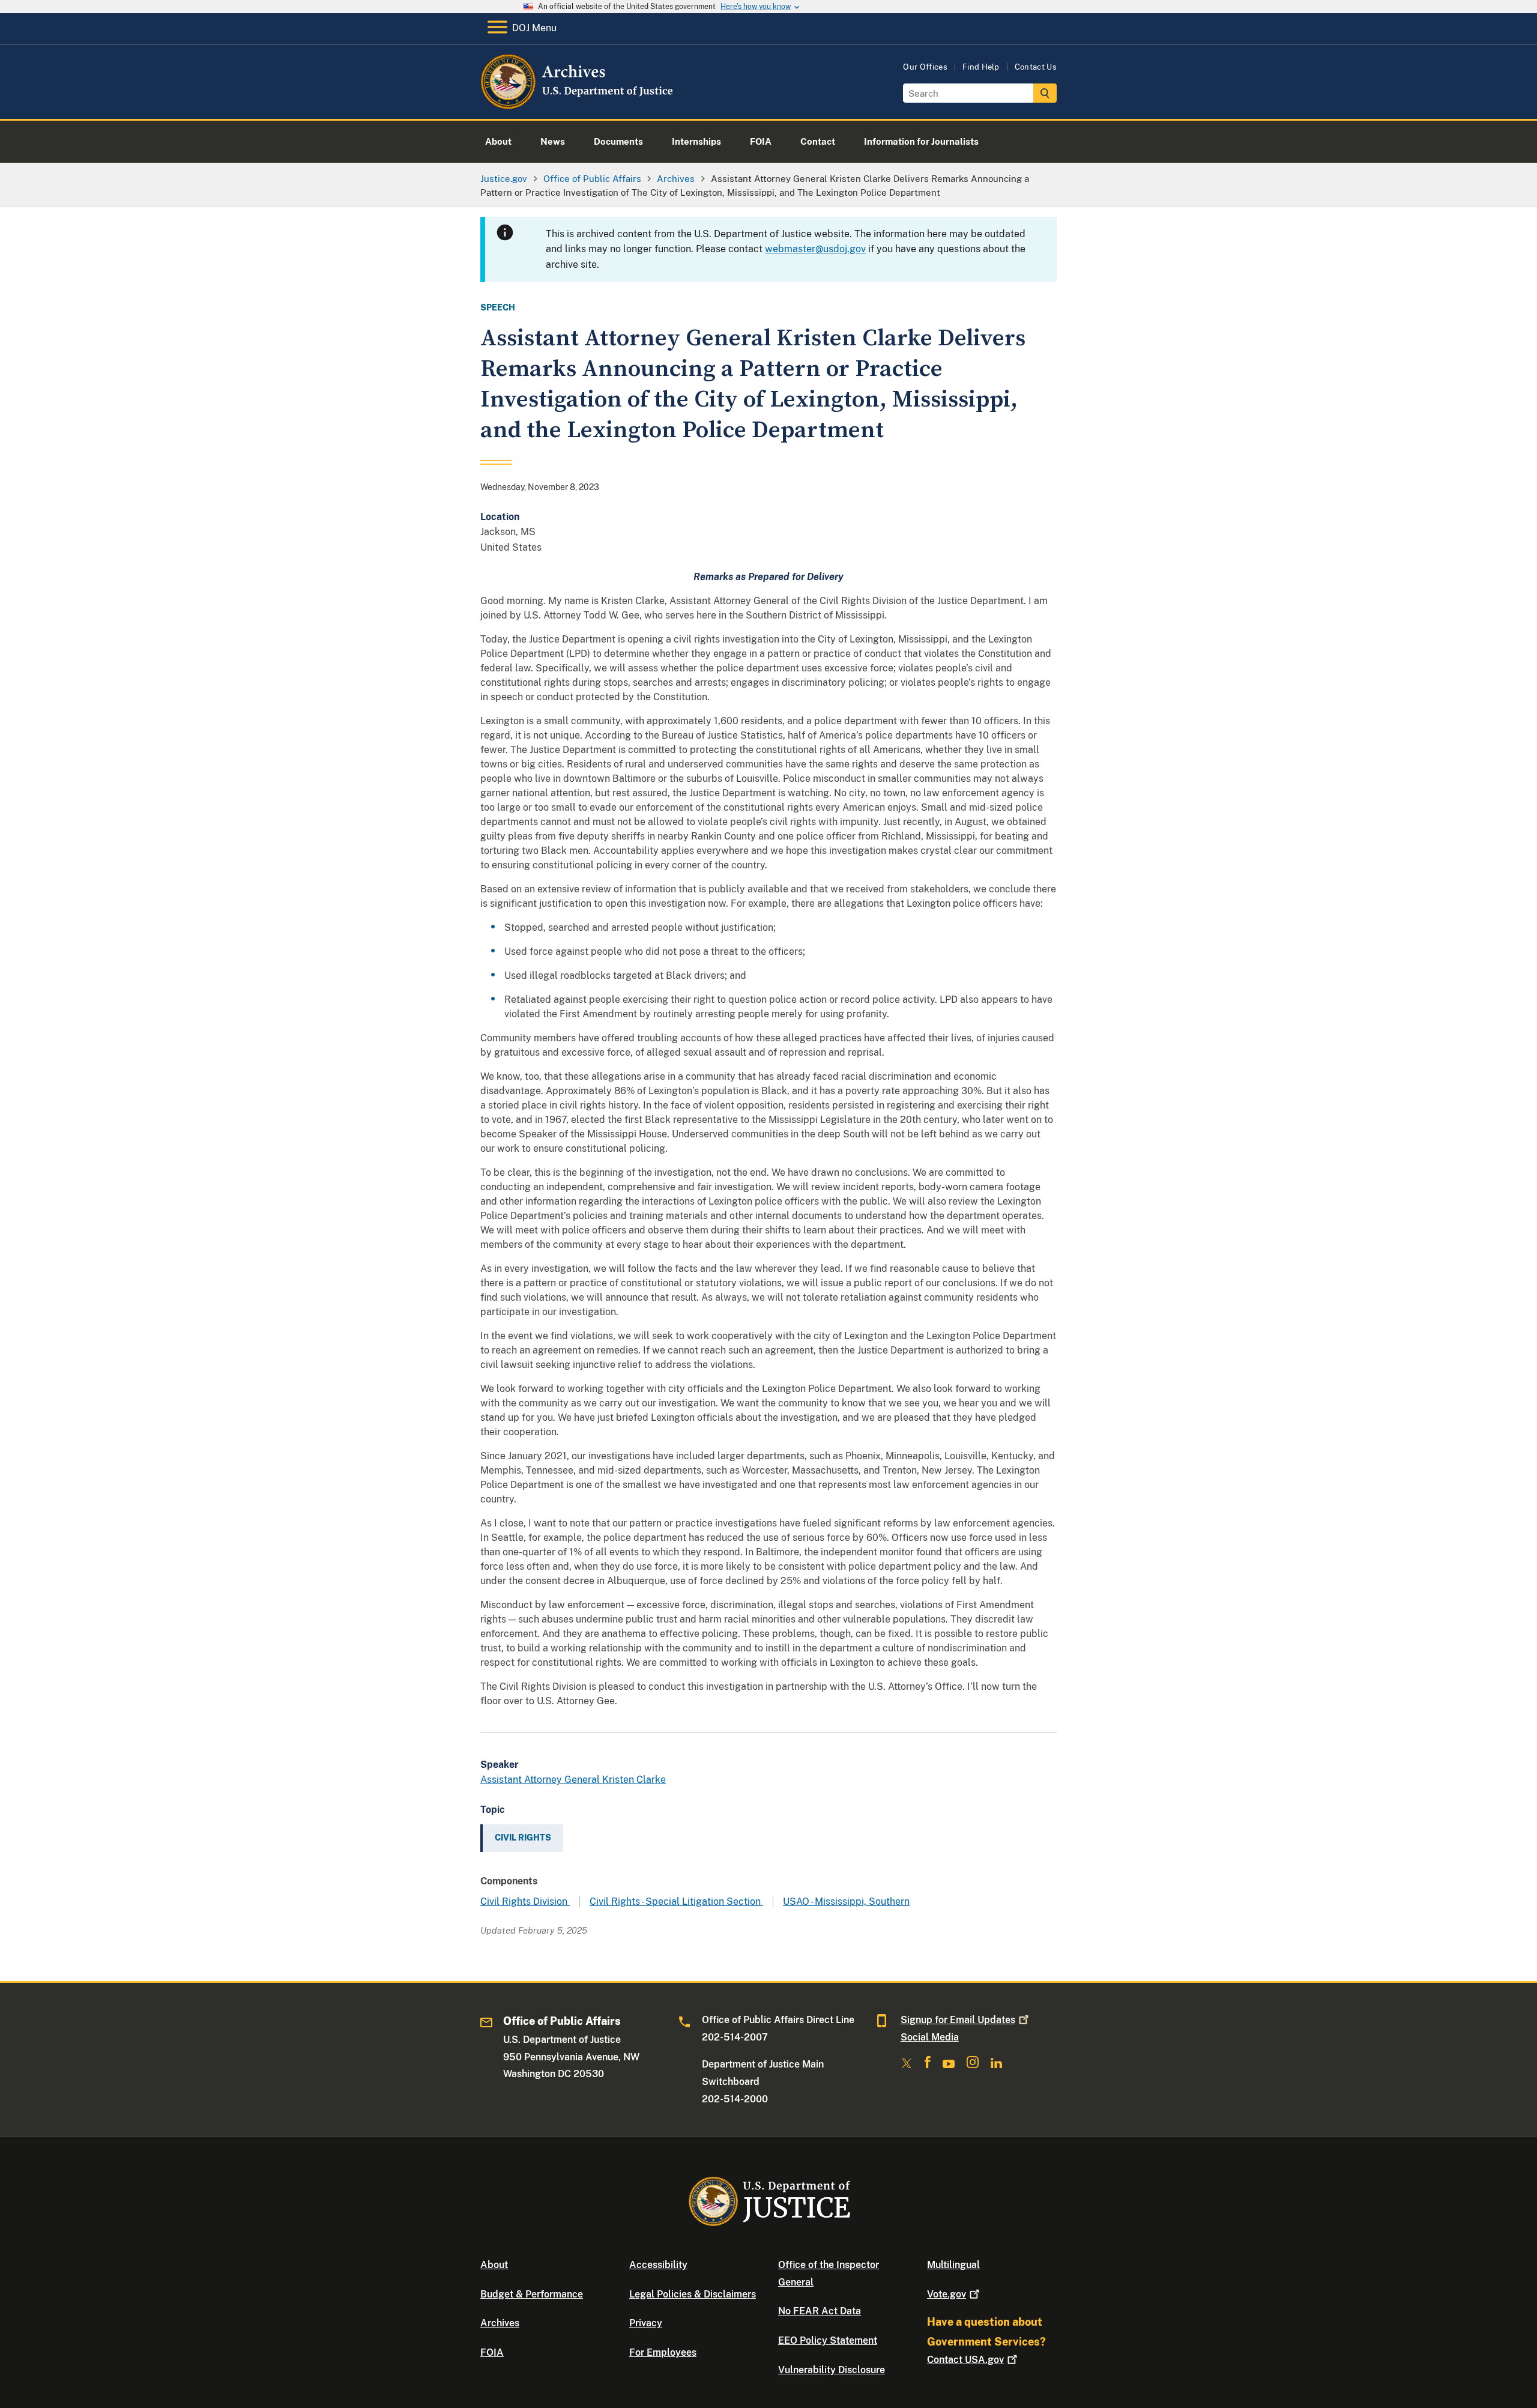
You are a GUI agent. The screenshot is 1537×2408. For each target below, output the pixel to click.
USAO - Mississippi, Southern (846, 1901)
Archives (500, 2323)
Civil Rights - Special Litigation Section (676, 1901)
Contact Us (1036, 67)
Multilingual (953, 2265)
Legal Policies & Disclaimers (693, 2294)
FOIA (492, 2352)
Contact (965, 2360)
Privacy (646, 2323)
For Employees (663, 2352)
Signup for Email (958, 2020)
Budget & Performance (532, 2294)
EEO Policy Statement (828, 2340)
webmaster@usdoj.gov (815, 249)
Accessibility (658, 2265)
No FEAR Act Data (820, 2311)
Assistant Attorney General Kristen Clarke (573, 1780)
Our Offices (925, 67)
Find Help (981, 67)
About (494, 2265)
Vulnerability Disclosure (832, 2370)
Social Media (930, 2037)
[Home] (578, 105)
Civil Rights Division (525, 1901)
